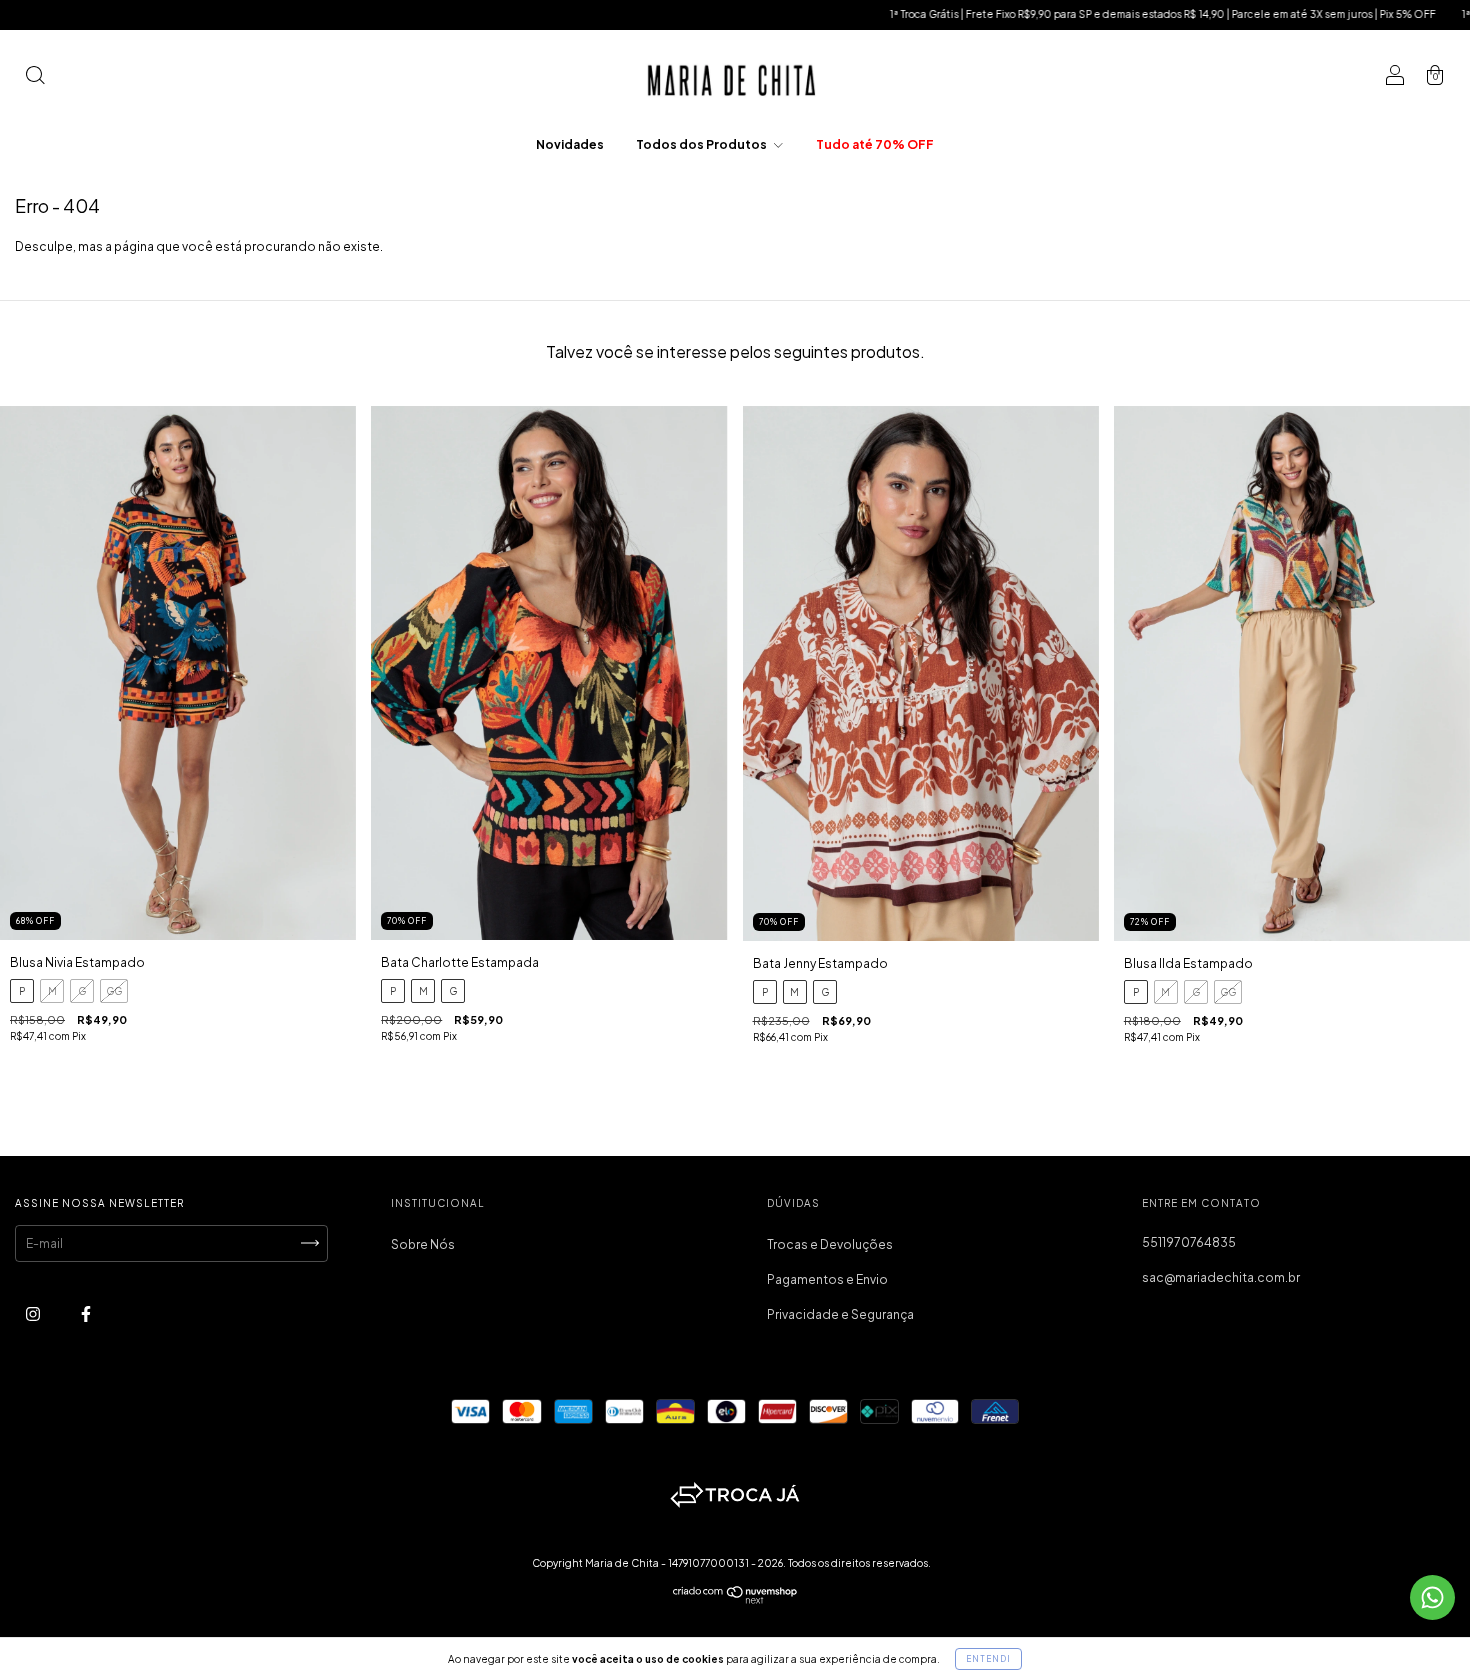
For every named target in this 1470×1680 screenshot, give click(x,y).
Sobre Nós (423, 1244)
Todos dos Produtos (702, 144)
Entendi (988, 1659)
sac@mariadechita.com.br (1221, 1277)
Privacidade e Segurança (840, 1314)
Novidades (570, 144)
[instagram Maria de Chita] (34, 1313)
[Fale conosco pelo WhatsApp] (1432, 1597)
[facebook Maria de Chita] (86, 1313)
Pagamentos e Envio (827, 1279)
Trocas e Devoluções (830, 1244)
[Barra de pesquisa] (35, 77)
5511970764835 (1189, 1242)
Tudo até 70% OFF (875, 144)
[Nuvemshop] (735, 1599)
